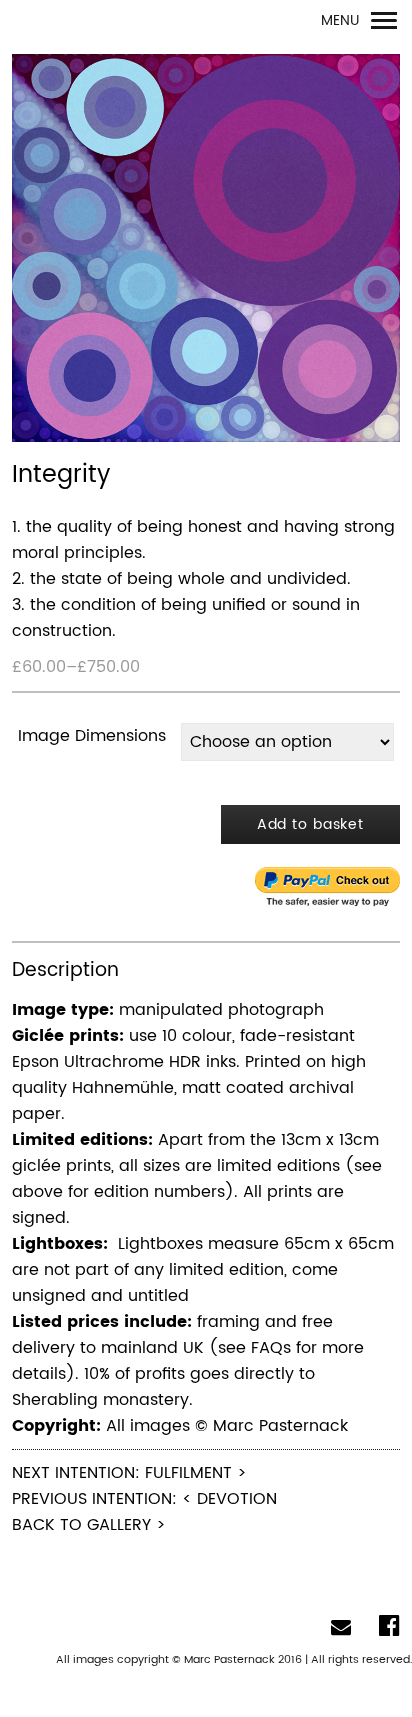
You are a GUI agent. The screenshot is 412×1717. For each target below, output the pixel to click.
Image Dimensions (92, 736)
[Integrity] (206, 249)
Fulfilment (188, 1473)
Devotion (237, 1499)
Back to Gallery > (89, 1525)
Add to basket (310, 824)
